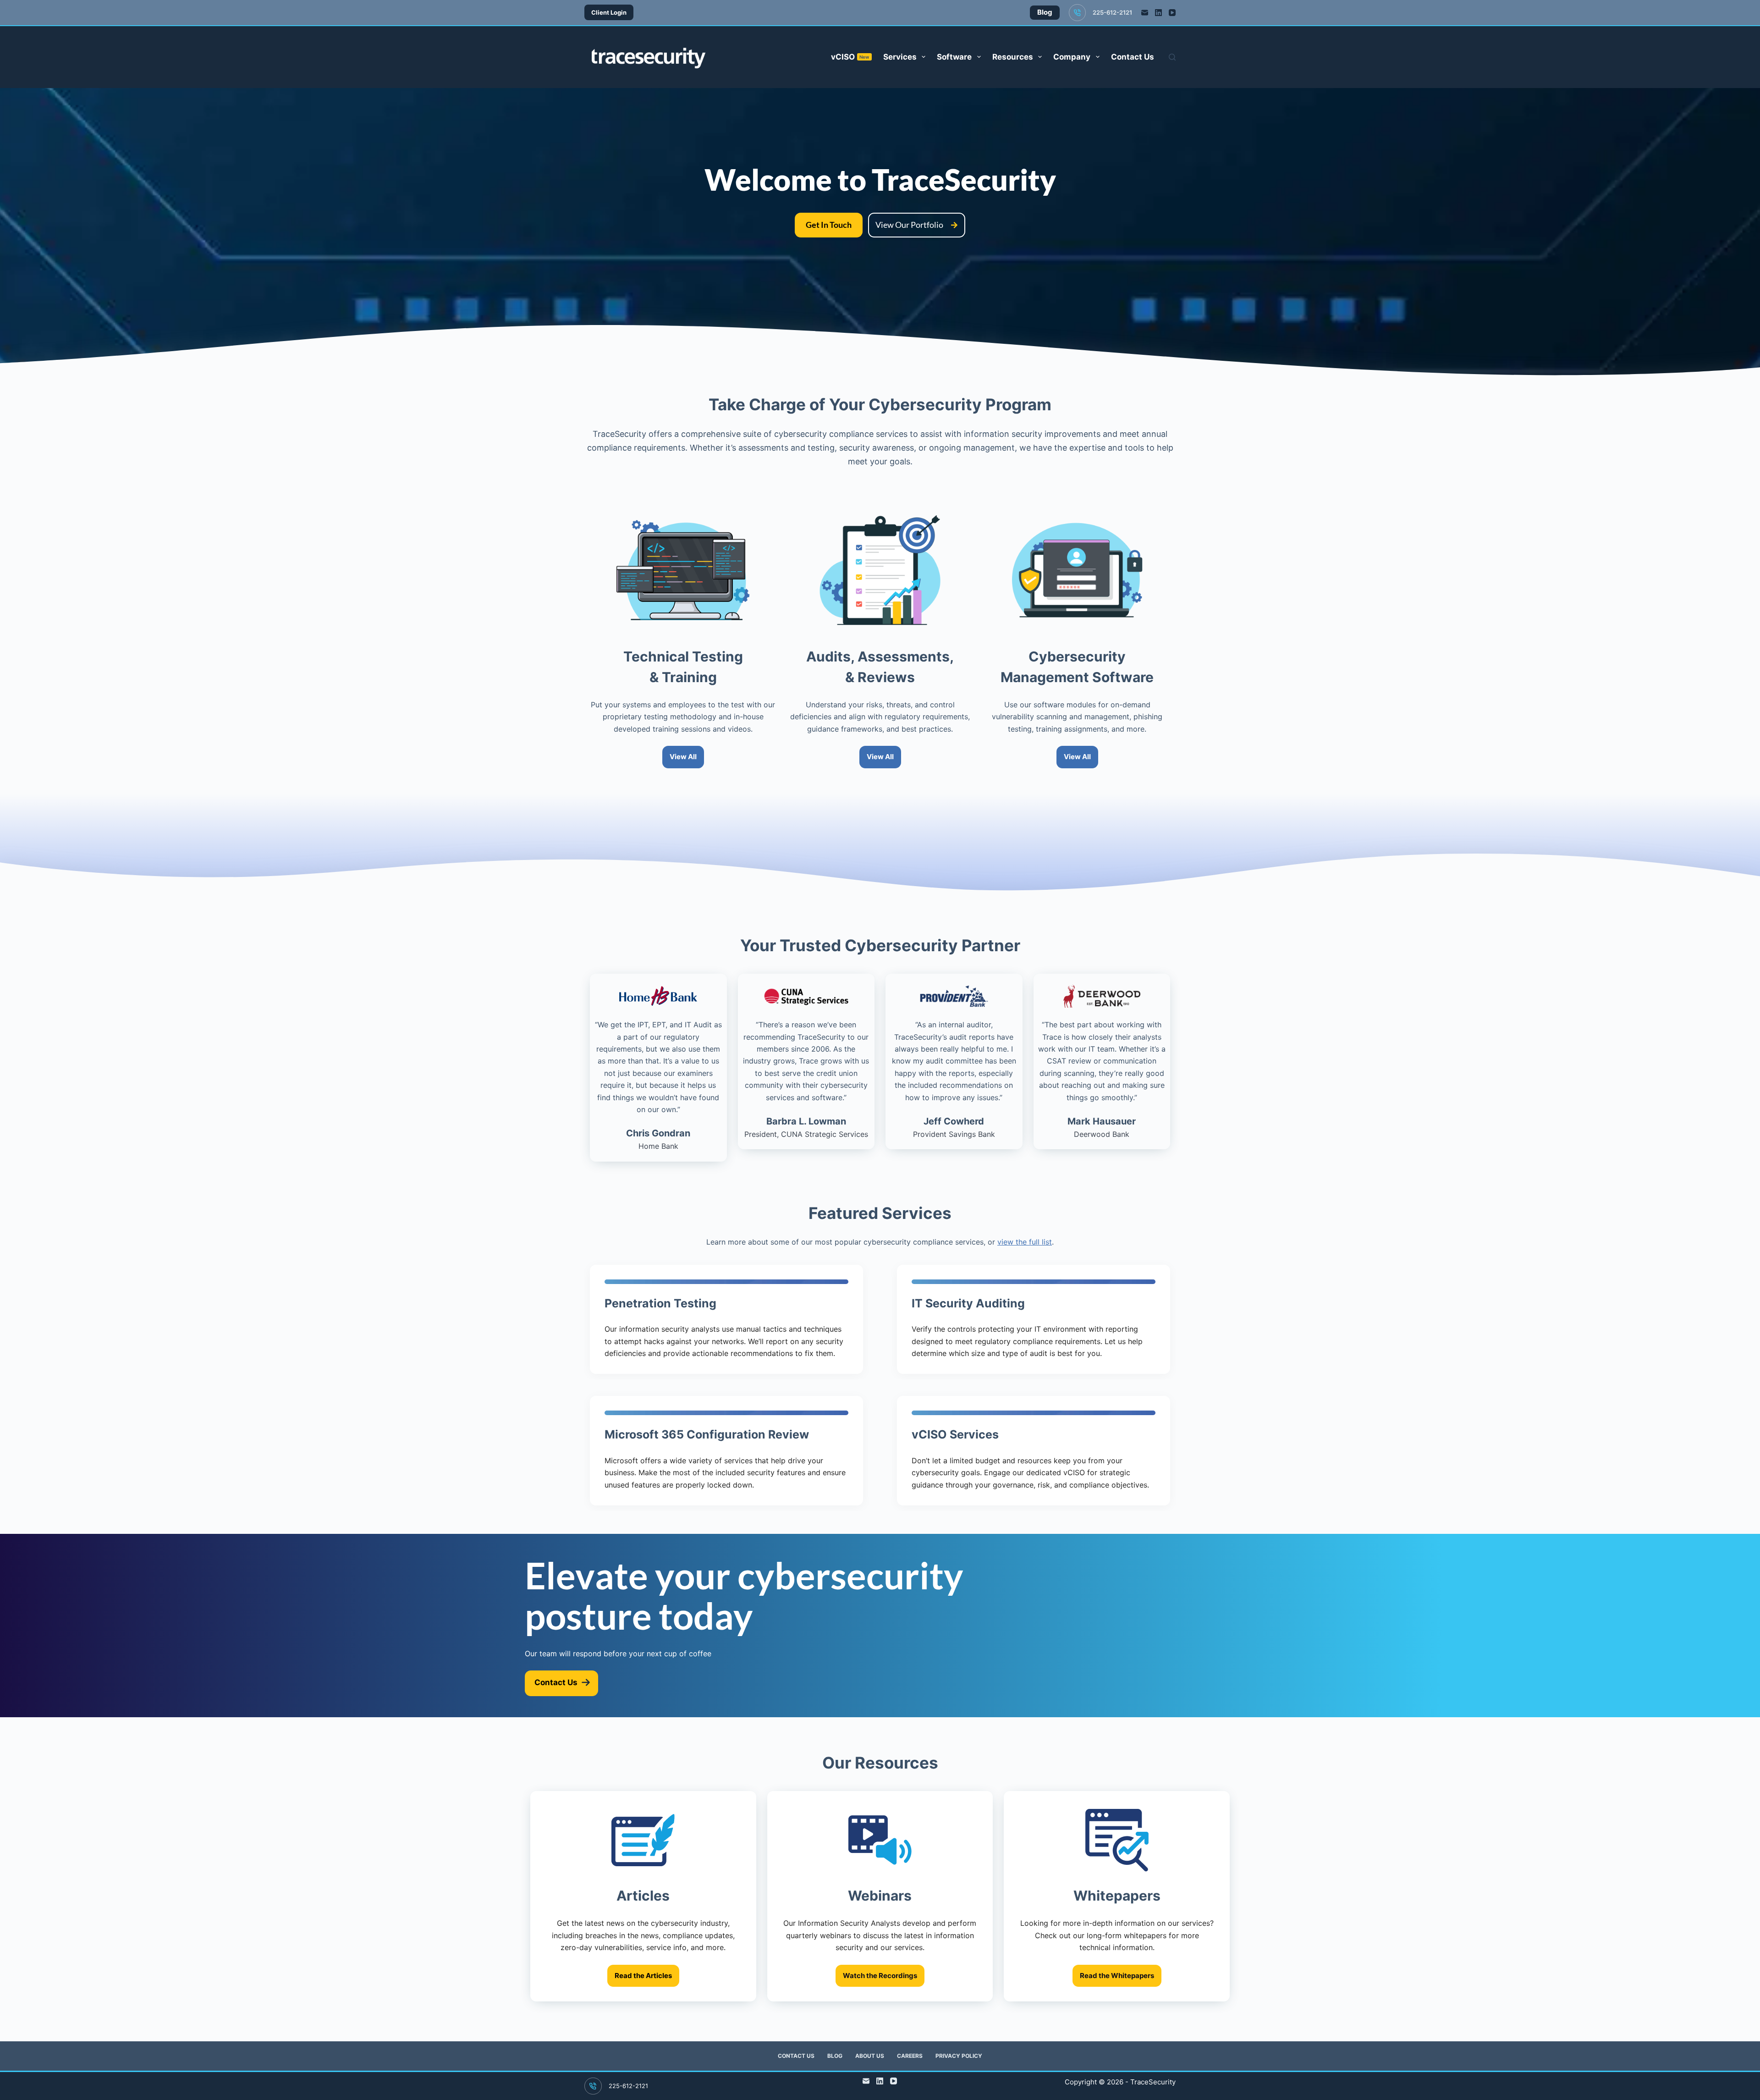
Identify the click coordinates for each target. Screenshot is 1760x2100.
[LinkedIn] (1158, 13)
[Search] (1172, 57)
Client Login (609, 12)
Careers (910, 2056)
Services (900, 57)
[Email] (1145, 13)
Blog (835, 2056)
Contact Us (1133, 57)
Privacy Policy (959, 2056)
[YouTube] (1172, 13)
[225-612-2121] (1078, 13)
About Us (870, 2056)
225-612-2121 (1112, 12)
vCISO (850, 57)
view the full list (1025, 1242)
